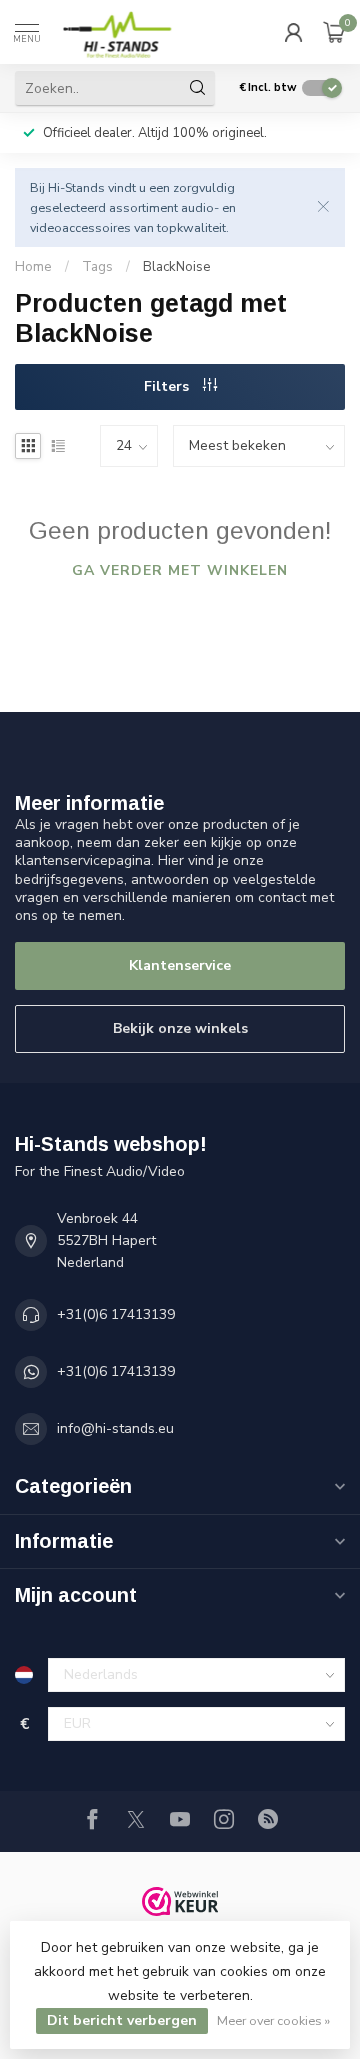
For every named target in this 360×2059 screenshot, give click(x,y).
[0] (334, 32)
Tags (97, 267)
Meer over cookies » (273, 2020)
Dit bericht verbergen (122, 2020)
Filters (168, 386)
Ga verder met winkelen (180, 570)
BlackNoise (177, 267)
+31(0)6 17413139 (116, 1314)
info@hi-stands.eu (115, 1428)
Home (33, 267)
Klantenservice (180, 965)
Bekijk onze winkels (180, 1028)
